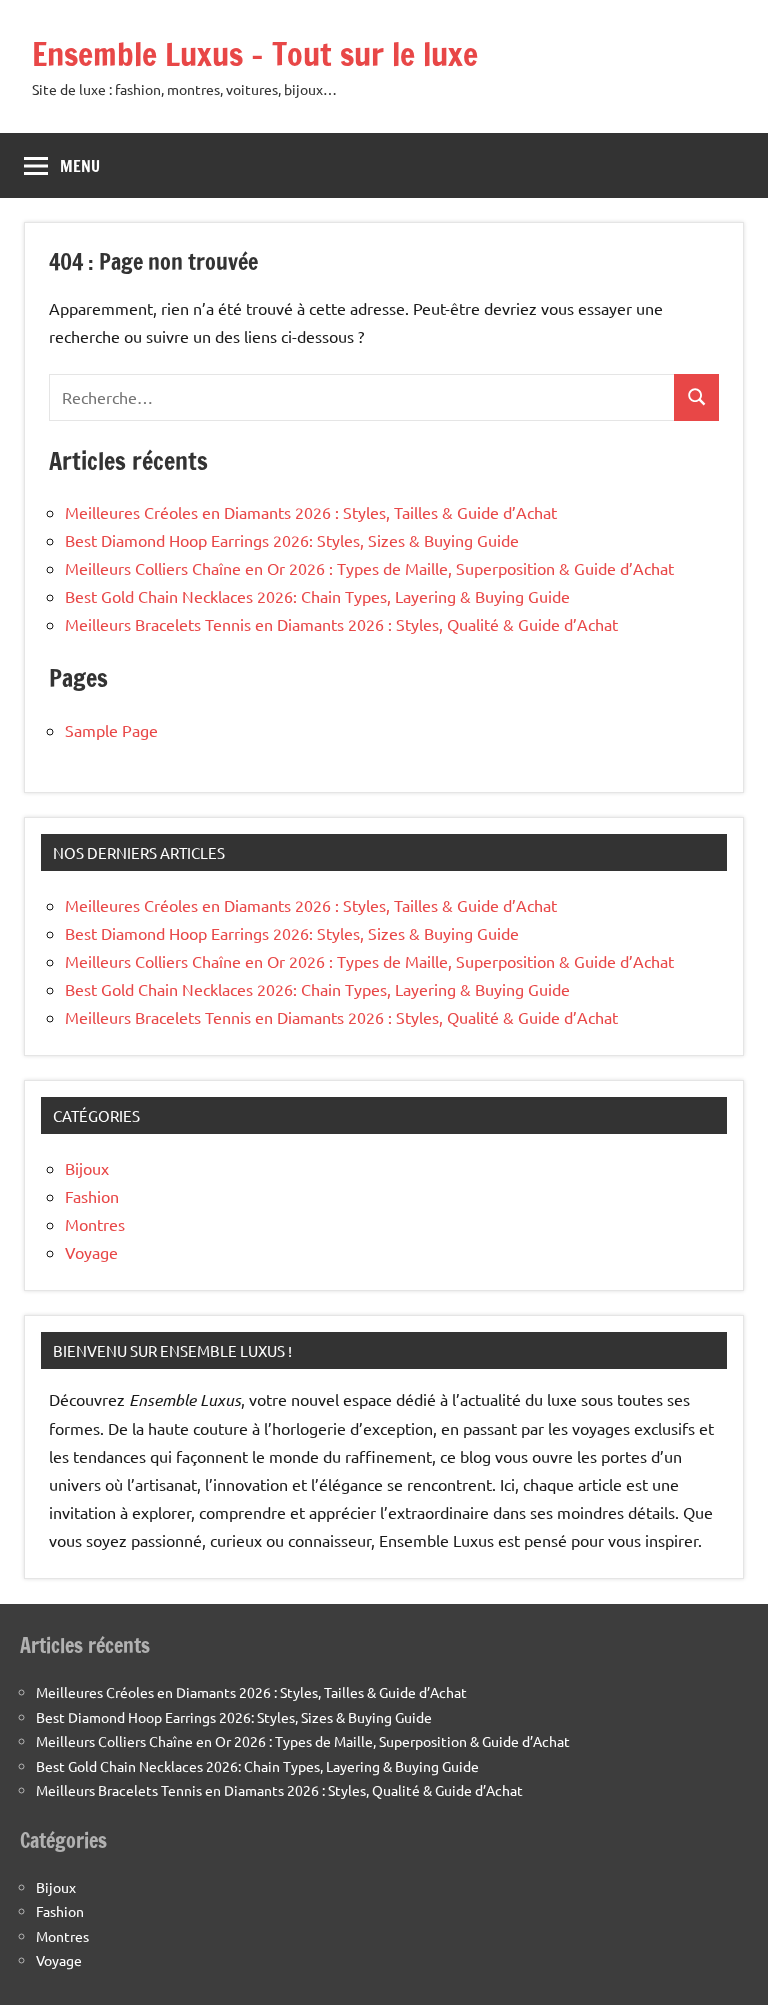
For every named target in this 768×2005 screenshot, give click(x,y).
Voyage (91, 1252)
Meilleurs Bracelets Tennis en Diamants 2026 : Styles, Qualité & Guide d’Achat (341, 624)
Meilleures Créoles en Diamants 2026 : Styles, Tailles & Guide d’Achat (311, 512)
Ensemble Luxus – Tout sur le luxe (255, 54)
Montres (95, 1224)
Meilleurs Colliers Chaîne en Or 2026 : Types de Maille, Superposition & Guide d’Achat (369, 568)
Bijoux (87, 1168)
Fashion (92, 1196)
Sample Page (111, 730)
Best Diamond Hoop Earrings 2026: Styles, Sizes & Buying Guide (292, 540)
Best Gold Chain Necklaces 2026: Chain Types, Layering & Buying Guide (317, 596)
